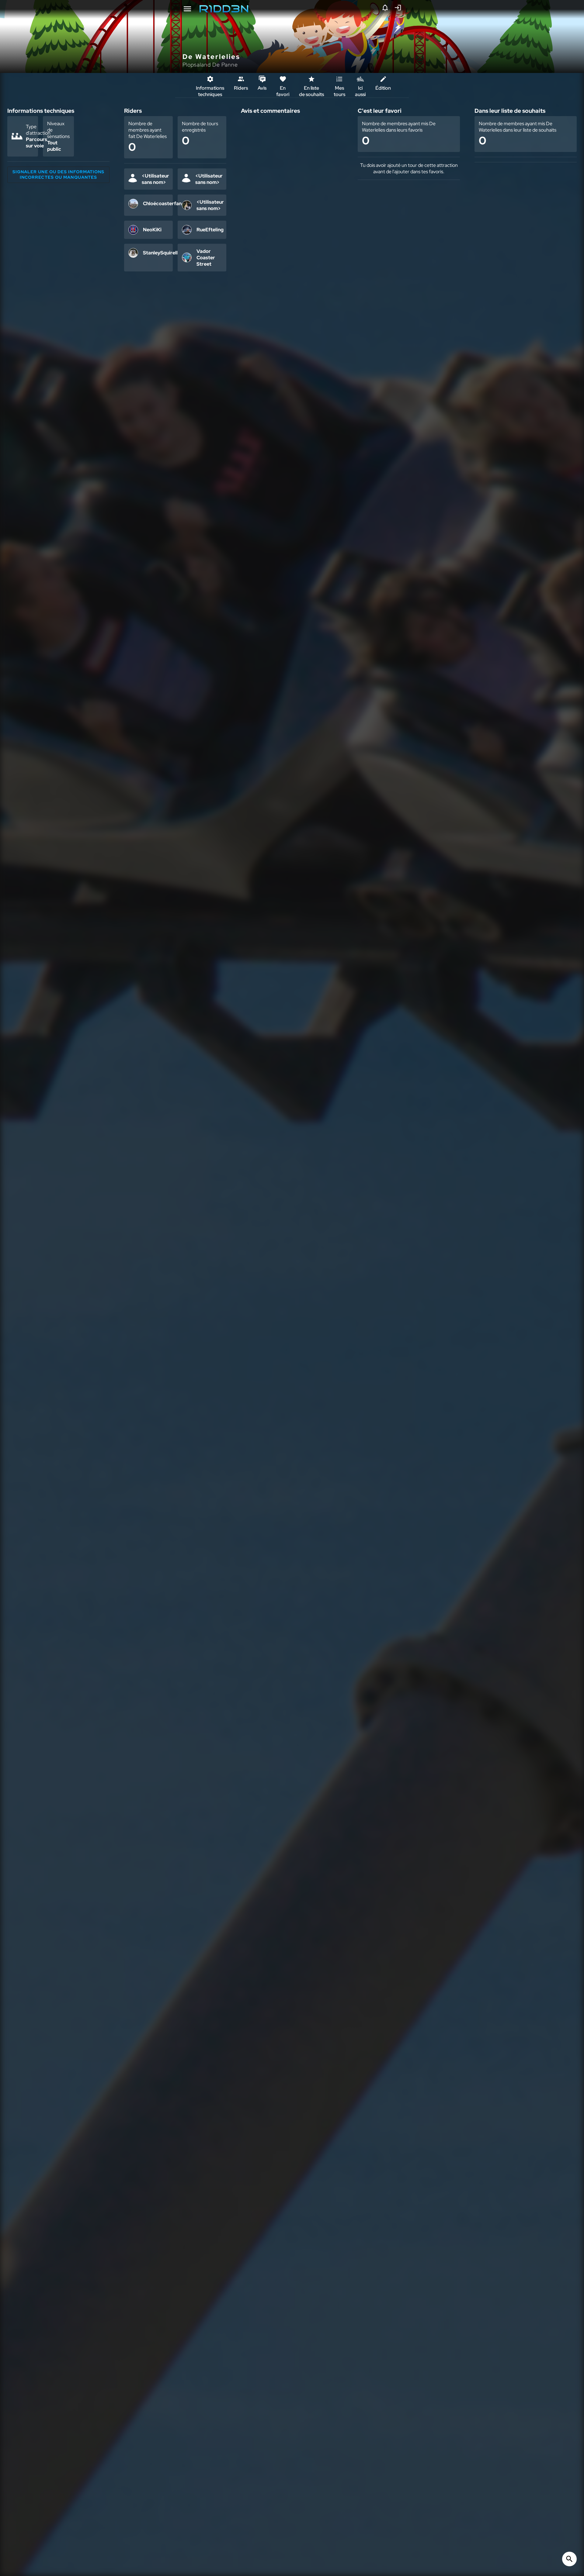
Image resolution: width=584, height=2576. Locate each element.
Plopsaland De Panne (210, 65)
